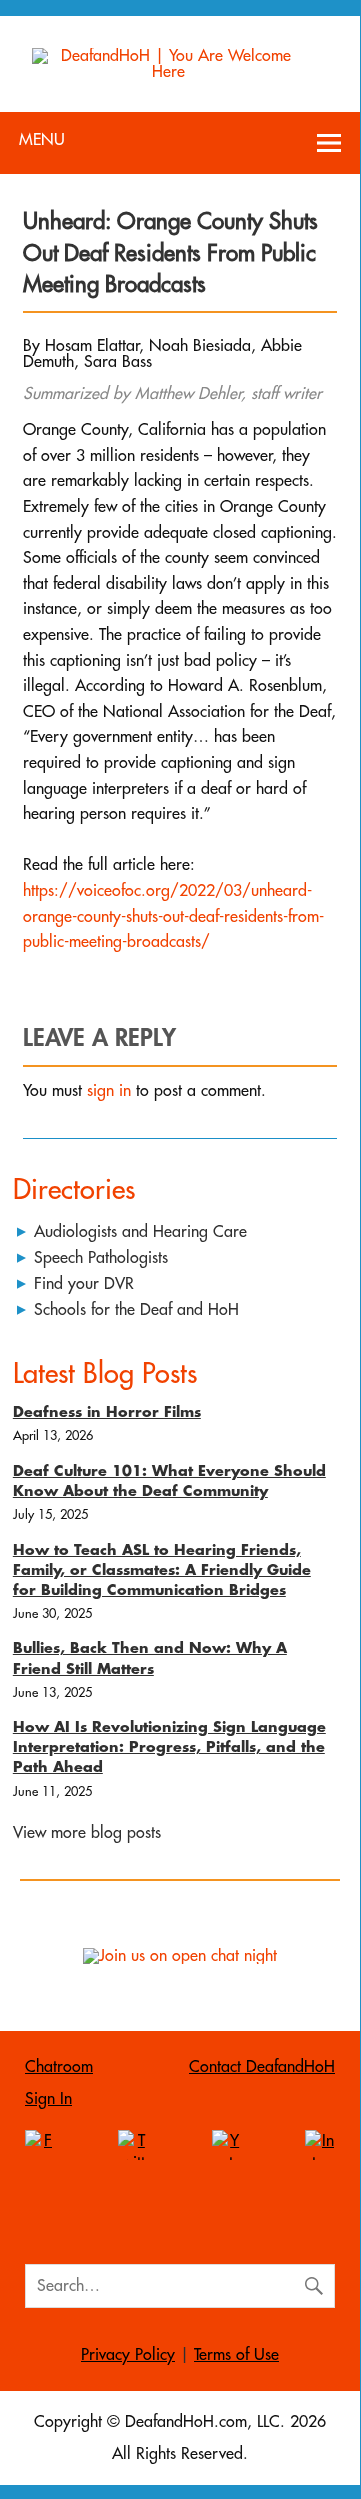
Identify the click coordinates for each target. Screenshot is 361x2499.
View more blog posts (87, 1833)
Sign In (48, 2099)
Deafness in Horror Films (107, 1412)
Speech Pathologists (101, 1258)
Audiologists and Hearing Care (140, 1232)
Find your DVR (84, 1284)
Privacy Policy (128, 2355)
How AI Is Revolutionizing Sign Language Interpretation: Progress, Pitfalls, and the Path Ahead (169, 1747)
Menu (42, 140)
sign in (109, 1091)
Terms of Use (236, 2355)
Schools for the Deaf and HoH (136, 1310)
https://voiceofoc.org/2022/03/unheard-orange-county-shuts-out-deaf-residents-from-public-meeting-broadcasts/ (173, 916)
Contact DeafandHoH (262, 2067)
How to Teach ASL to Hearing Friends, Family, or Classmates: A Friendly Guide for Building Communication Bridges (162, 1570)
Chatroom (59, 2067)
